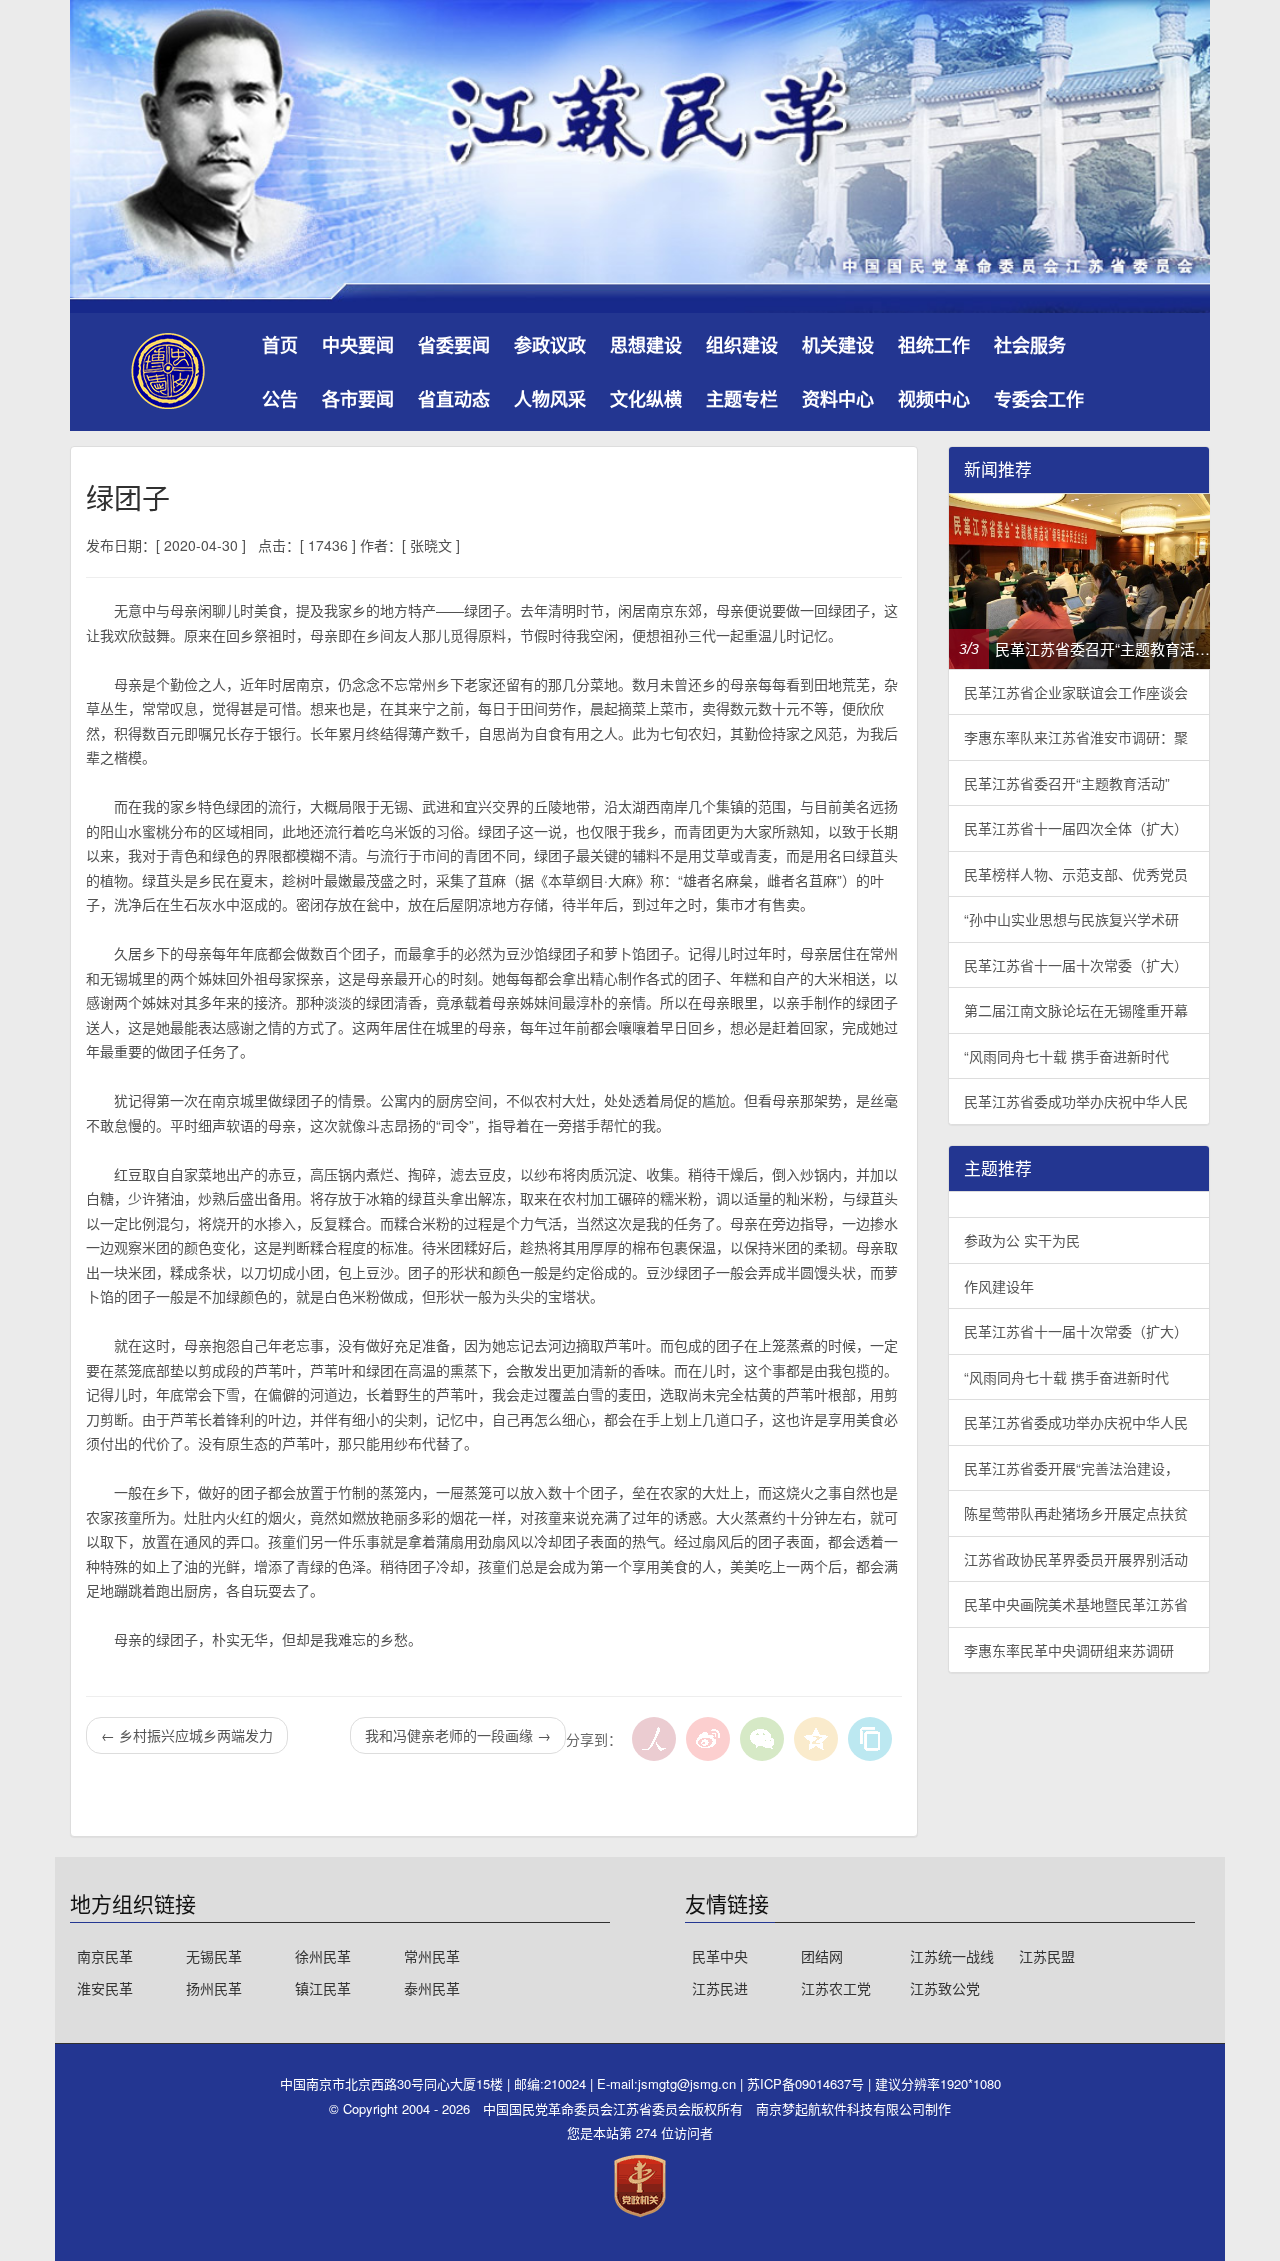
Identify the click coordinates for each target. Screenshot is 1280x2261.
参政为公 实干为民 (1022, 1240)
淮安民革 (105, 1988)
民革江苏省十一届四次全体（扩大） (1076, 828)
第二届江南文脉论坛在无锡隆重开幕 (1076, 1010)
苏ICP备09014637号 (807, 2083)
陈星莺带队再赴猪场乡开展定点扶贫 (1076, 1513)
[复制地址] (870, 1739)
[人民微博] (654, 1739)
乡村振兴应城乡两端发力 (187, 1735)
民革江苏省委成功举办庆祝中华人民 (1076, 1101)
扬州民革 (214, 1988)
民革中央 (720, 1956)
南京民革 (105, 1956)
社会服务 (1030, 345)
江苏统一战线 (952, 1956)
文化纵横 (646, 399)
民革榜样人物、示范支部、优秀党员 (1076, 874)
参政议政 (550, 345)
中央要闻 (358, 345)
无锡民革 (214, 1956)
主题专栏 (742, 399)
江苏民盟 (1047, 1956)
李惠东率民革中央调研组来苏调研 (1069, 1650)
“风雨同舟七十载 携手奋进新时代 (1066, 1056)
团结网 (822, 1956)
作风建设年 (999, 1286)
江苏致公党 (945, 1988)
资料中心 (838, 399)
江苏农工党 (836, 1988)
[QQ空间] (816, 1739)
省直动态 (454, 399)
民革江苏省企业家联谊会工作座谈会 (1076, 692)
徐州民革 (323, 1956)
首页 (280, 345)
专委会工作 (1039, 399)
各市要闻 (358, 399)
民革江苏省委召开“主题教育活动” (1067, 783)
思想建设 (646, 345)
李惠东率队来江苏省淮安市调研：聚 (1076, 737)
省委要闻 (454, 345)
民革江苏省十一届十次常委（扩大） (1076, 965)
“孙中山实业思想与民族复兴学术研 (1071, 919)
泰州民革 (432, 1988)
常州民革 (432, 1956)
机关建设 (838, 345)
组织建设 (742, 345)
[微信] (762, 1739)
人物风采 (550, 399)
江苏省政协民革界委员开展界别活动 (1076, 1559)
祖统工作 (934, 345)
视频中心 (934, 399)
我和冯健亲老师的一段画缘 (458, 1735)
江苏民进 (720, 1988)
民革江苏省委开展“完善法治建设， (1071, 1468)
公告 (280, 399)
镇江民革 (323, 1988)
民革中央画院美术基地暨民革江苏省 (1076, 1604)
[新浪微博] (708, 1739)
